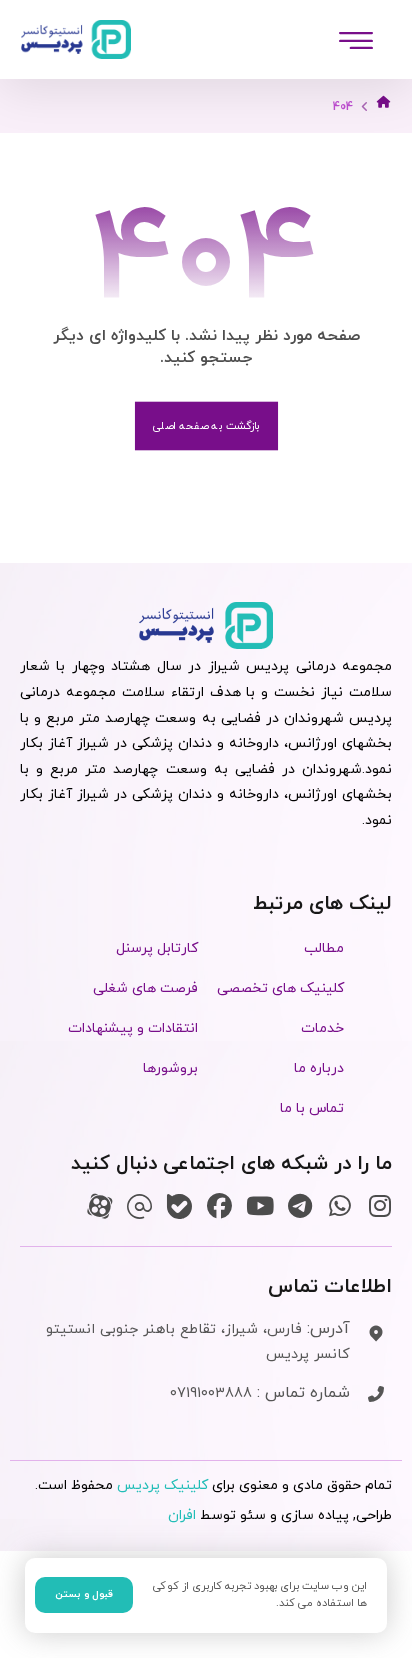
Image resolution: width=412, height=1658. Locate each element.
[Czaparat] (99, 1206)
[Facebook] (219, 1206)
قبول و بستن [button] (84, 1594)
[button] (356, 40)
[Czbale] (179, 1206)
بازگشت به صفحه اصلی (205, 426)
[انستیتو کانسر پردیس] (76, 39)
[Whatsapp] (339, 1206)
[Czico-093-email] (139, 1206)
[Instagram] (379, 1206)
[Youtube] (259, 1206)
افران (182, 1515)
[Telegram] (299, 1206)
